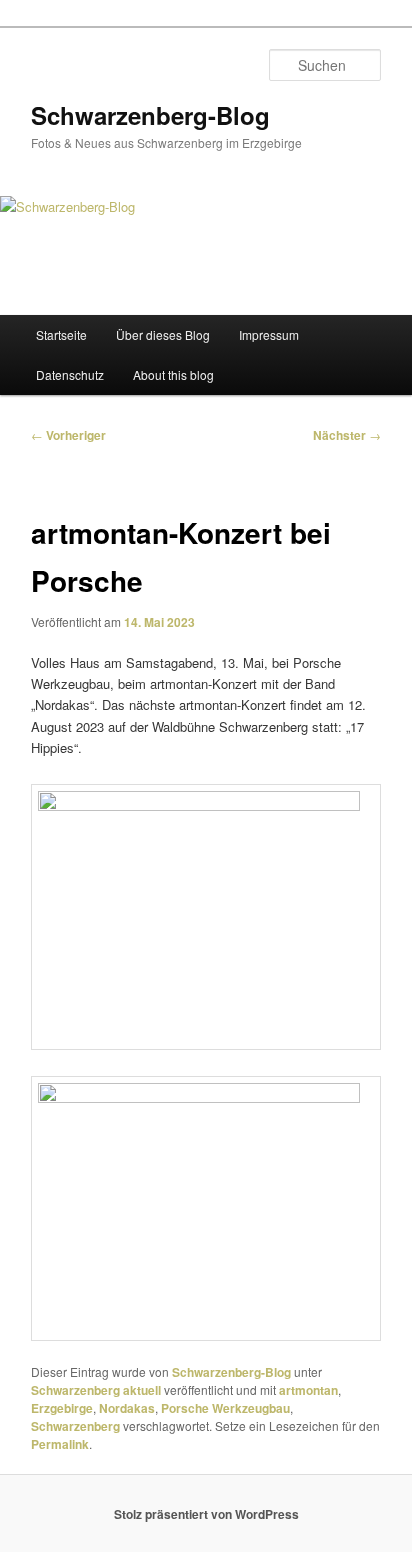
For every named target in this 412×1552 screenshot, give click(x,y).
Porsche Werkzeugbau (225, 1408)
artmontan (308, 1390)
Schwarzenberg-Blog (150, 115)
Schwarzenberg (75, 1426)
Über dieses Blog (163, 334)
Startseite (61, 334)
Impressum (269, 334)
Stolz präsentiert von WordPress (206, 1514)
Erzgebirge (62, 1408)
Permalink (60, 1444)
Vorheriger (68, 435)
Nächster (347, 435)
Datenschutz (70, 374)
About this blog (173, 374)
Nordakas (127, 1408)
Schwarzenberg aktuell (96, 1390)
